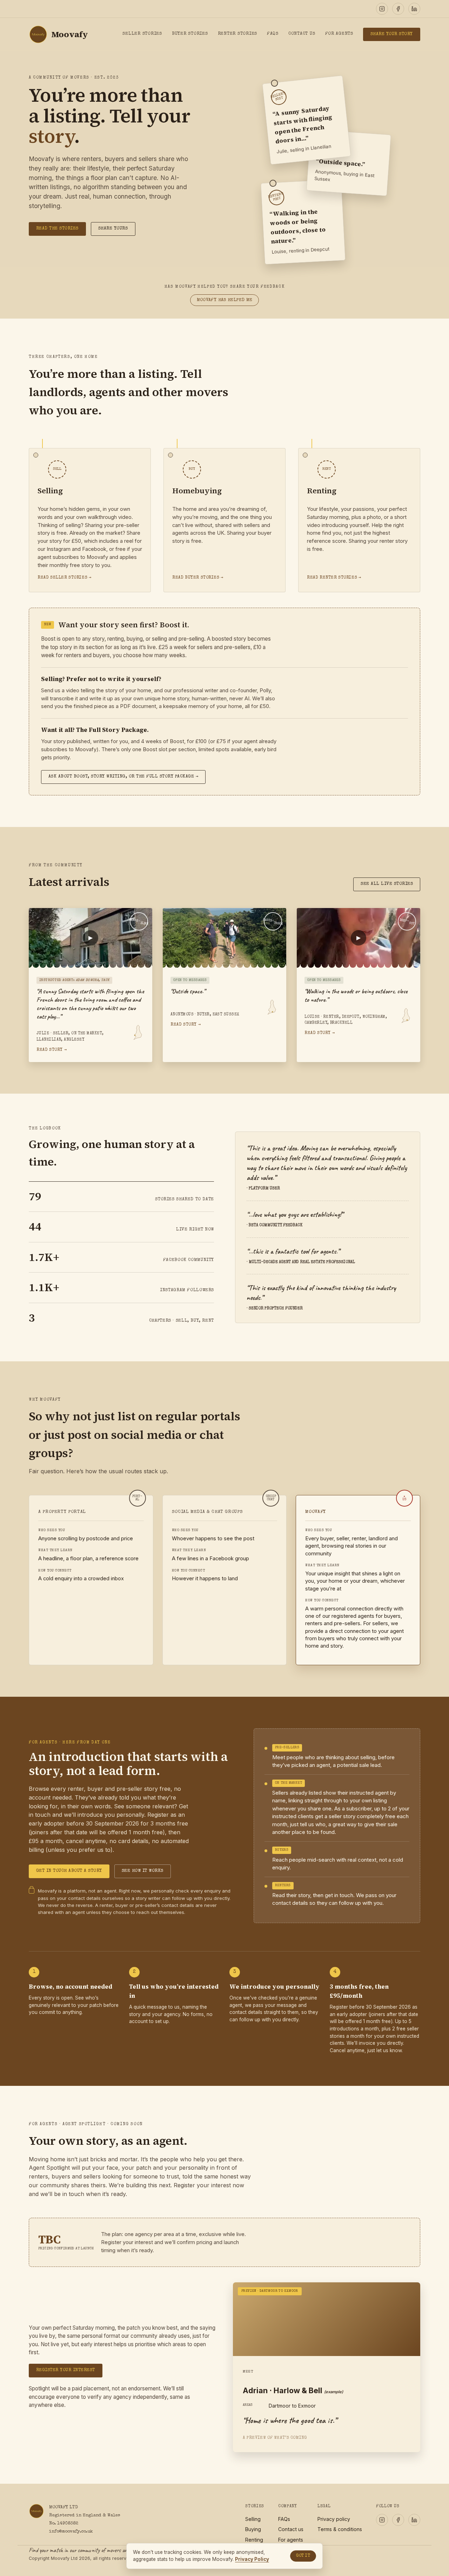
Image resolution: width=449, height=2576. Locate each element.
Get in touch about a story (69, 1871)
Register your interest (66, 2370)
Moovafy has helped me (225, 300)
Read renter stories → (334, 578)
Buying (253, 2529)
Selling (253, 2519)
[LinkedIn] (414, 9)
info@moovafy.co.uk (71, 2532)
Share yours (113, 229)
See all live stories (387, 884)
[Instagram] (382, 9)
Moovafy (70, 34)
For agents (291, 2540)
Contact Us (302, 34)
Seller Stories (142, 34)
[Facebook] (398, 9)
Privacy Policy (252, 2559)
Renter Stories (237, 34)
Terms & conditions (340, 2529)
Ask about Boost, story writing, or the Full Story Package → (123, 777)
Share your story (392, 34)
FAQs (273, 34)
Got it (303, 2556)
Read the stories (57, 229)
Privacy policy (334, 2519)
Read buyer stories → (198, 578)
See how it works (143, 1871)
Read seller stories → (64, 578)
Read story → (52, 1050)
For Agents (339, 34)
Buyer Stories (190, 34)
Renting (254, 2540)
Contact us (291, 2529)
